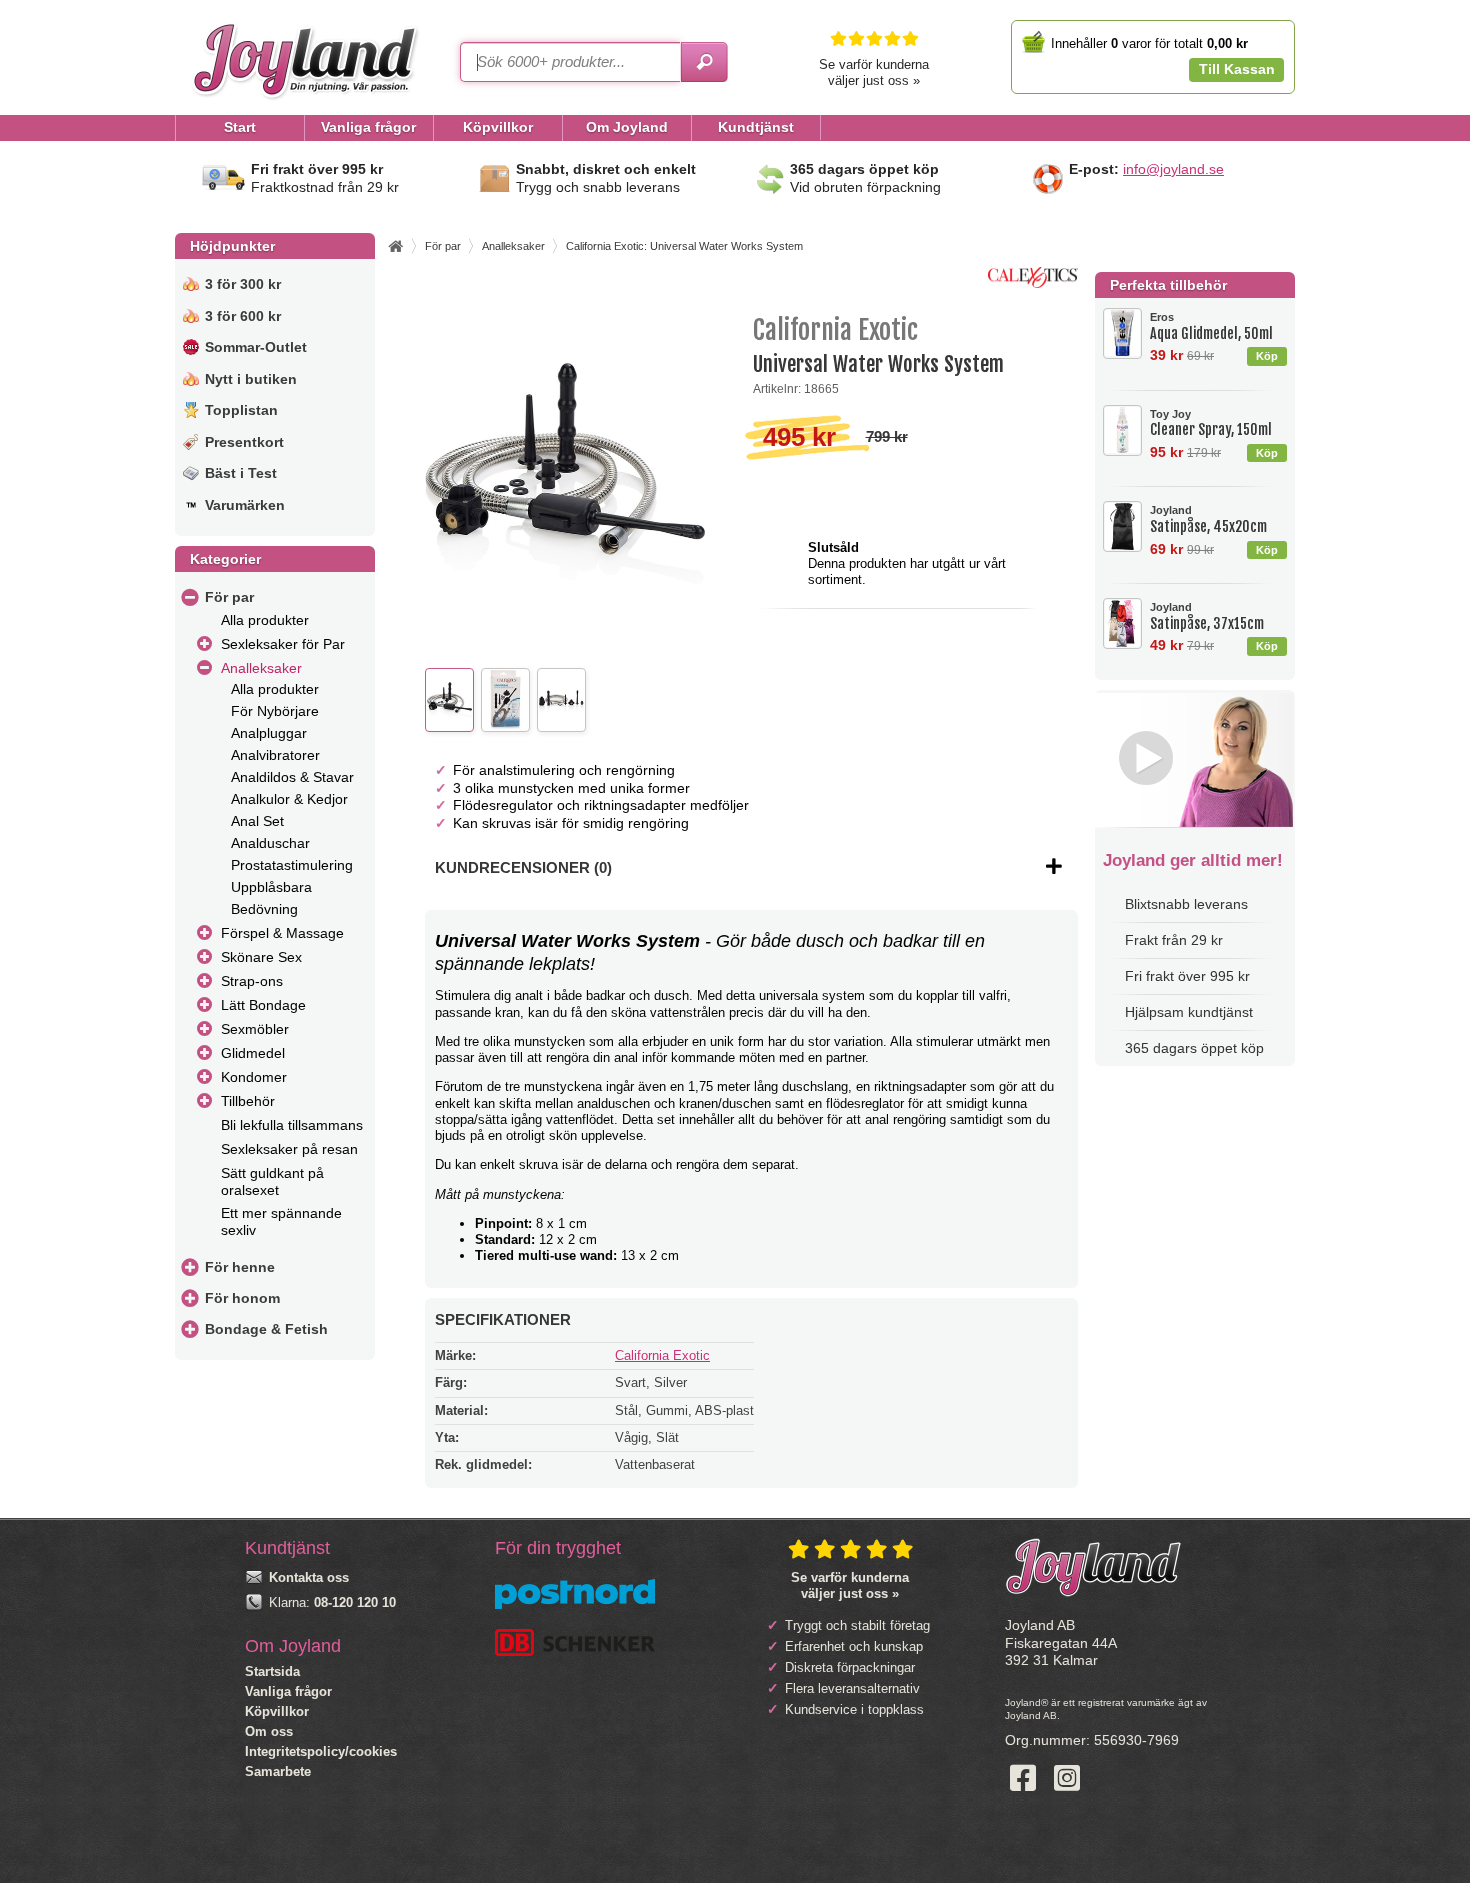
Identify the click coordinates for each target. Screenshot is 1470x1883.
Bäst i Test (241, 473)
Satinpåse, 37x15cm (1207, 616)
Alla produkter (265, 620)
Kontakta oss (309, 1577)
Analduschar (270, 843)
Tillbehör (248, 1101)
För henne (240, 1267)
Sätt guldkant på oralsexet (272, 1181)
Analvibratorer (275, 755)
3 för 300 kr (243, 284)
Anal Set (257, 821)
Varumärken (245, 505)
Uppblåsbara (271, 887)
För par (229, 597)
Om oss (269, 1731)
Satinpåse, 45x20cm (1208, 519)
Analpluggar (269, 733)
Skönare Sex (261, 957)
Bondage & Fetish (266, 1329)
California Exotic (662, 1355)
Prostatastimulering (292, 865)
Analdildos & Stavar (292, 777)
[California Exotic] (1033, 283)
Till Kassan (1237, 69)
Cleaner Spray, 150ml (1211, 423)
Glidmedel (253, 1053)
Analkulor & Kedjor (289, 799)
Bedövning (264, 909)
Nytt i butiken (251, 379)
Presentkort (244, 442)
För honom (242, 1298)
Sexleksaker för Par (283, 644)
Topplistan (241, 410)
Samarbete (278, 1771)
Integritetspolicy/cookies (321, 1751)
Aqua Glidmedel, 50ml (1211, 326)
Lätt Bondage (263, 1005)
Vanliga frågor (288, 1691)
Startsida (272, 1671)
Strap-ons (252, 981)
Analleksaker (261, 668)
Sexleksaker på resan (289, 1149)
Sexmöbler (255, 1029)
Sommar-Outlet (256, 347)
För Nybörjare (275, 711)
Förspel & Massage (282, 933)
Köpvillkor (277, 1711)
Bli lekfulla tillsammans (292, 1125)
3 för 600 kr (243, 316)
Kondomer (254, 1077)
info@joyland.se (1173, 169)
